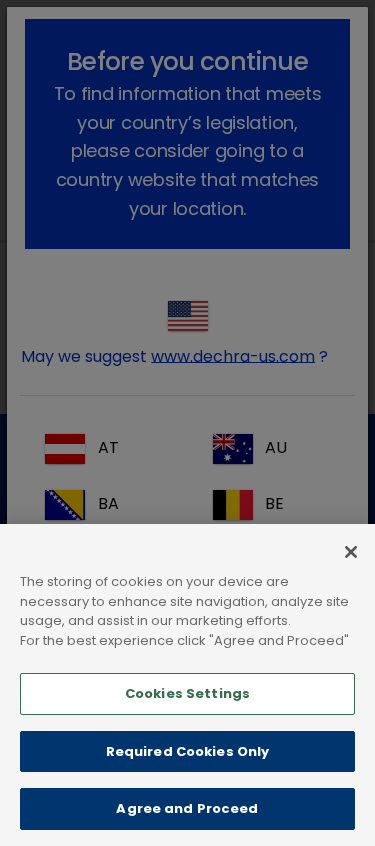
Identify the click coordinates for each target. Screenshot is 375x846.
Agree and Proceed (187, 808)
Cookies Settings (187, 693)
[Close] (351, 552)
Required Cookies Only (188, 751)
